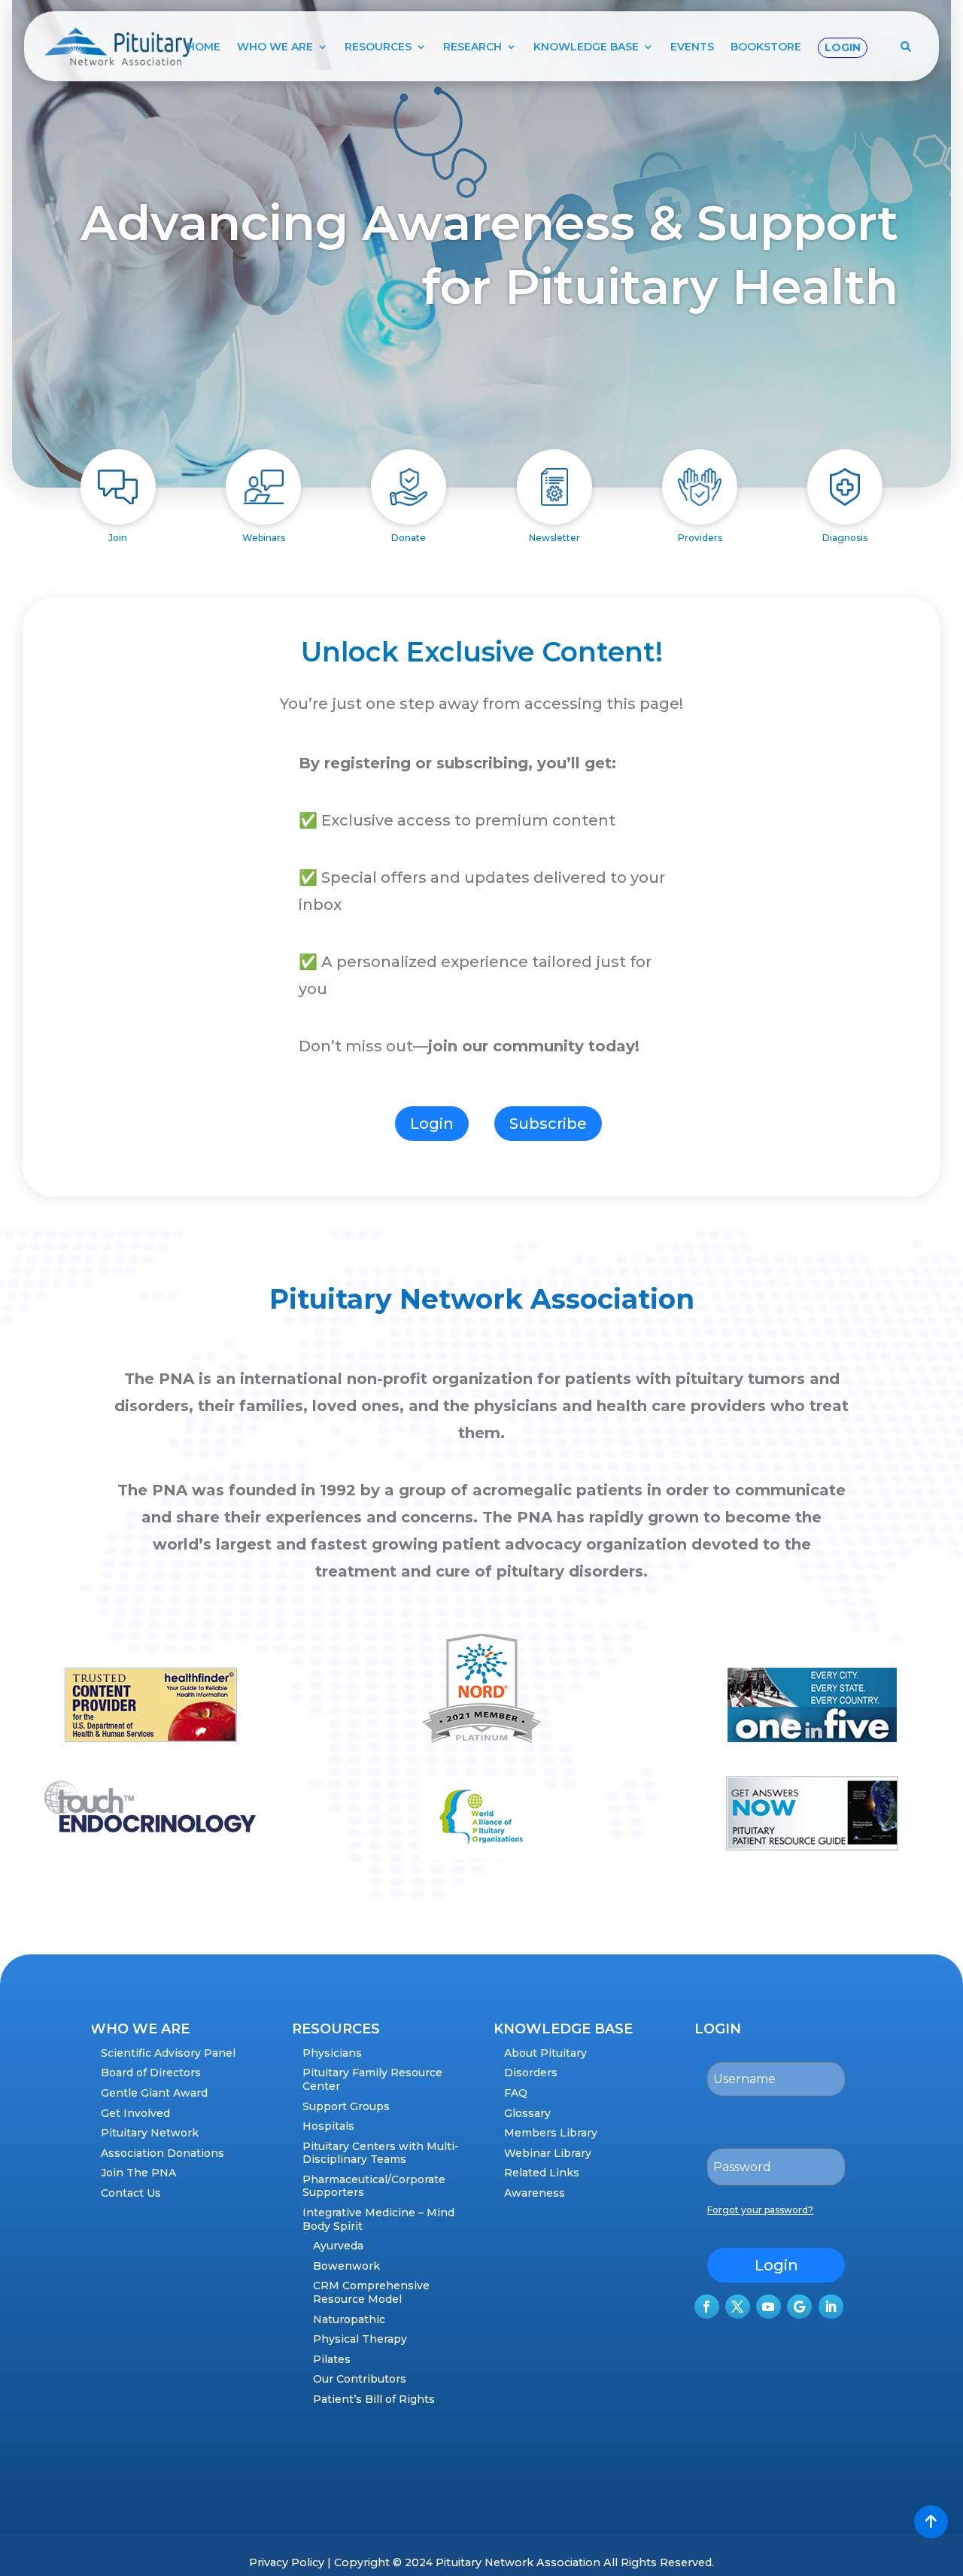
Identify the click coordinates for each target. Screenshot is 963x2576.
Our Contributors (360, 2379)
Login (843, 47)
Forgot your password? (760, 2210)
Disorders (531, 2073)
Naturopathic (349, 2319)
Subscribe (548, 1124)
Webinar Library (548, 2153)
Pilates (332, 2359)
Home (204, 47)
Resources (378, 47)
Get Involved (135, 2113)
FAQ (516, 2093)
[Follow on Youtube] (769, 2307)
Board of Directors (151, 2073)
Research (472, 47)
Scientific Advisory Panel (168, 2053)
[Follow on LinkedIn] (831, 2307)
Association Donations (163, 2153)
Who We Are (275, 47)
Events (692, 47)
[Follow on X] (738, 2307)
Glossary (527, 2113)
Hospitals (328, 2126)
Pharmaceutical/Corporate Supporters (374, 2186)
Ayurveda (338, 2246)
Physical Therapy (360, 2339)
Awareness (535, 2193)
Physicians (332, 2053)
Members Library (551, 2133)
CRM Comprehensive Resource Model (371, 2292)
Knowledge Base (586, 47)
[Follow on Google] (799, 2307)
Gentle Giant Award (154, 2093)
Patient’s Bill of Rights (374, 2399)
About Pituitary (545, 2053)
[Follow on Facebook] (707, 2307)
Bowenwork (346, 2266)
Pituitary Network (150, 2133)
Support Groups (346, 2106)
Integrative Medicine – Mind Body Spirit (378, 2219)
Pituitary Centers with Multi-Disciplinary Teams (381, 2153)
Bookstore (766, 47)
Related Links (542, 2173)
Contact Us (131, 2193)
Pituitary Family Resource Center (372, 2079)
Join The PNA (138, 2173)
